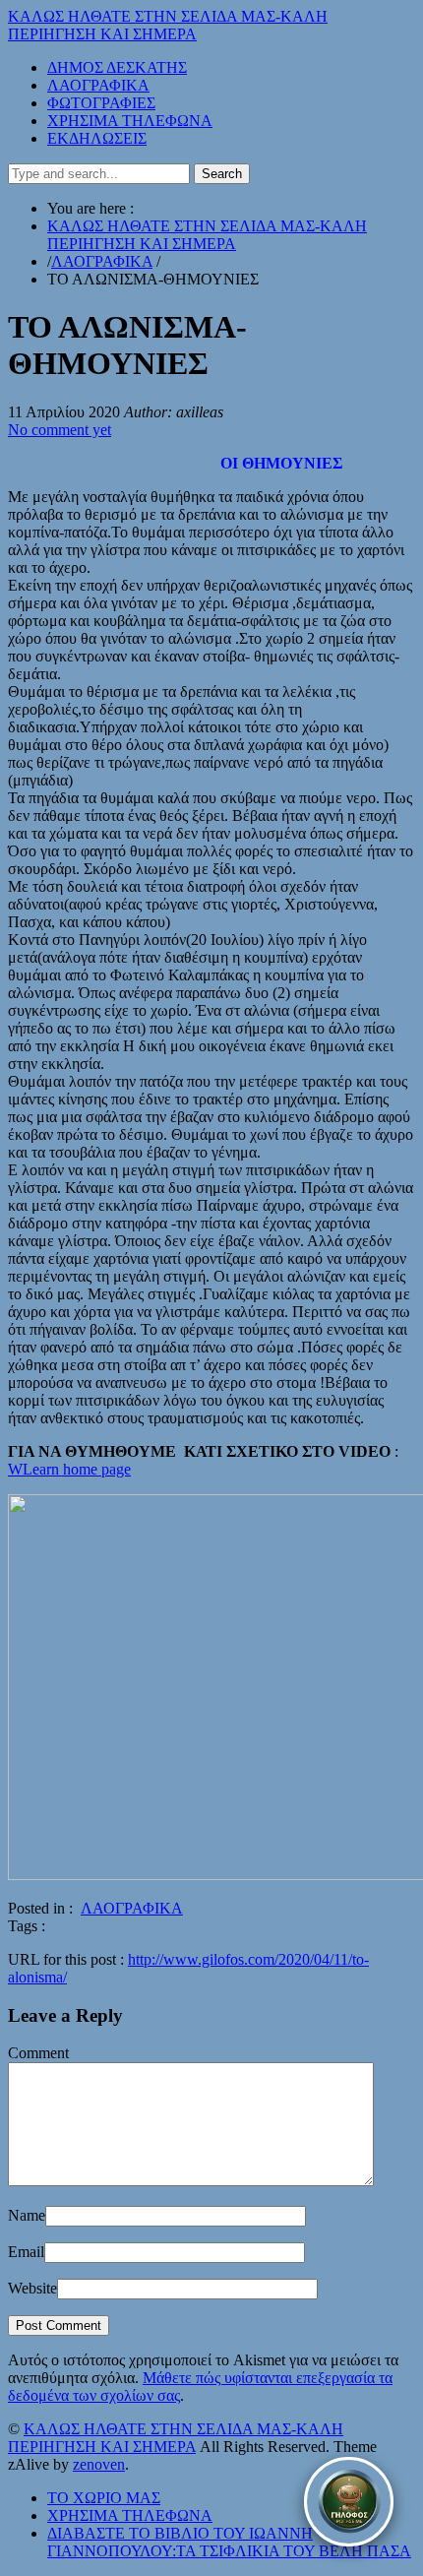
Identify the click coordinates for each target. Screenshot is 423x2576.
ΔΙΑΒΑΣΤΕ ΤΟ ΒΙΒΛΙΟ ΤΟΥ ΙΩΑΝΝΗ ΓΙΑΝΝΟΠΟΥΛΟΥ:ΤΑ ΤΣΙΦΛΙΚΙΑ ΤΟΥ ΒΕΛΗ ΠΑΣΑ (229, 2542)
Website (32, 2288)
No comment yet (60, 430)
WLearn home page (69, 1469)
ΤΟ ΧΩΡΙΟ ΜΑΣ (104, 2498)
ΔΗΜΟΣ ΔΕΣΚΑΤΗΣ (117, 67)
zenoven (99, 2464)
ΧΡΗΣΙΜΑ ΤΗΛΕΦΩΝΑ (130, 121)
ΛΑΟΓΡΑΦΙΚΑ (98, 85)
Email (26, 2252)
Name (27, 2215)
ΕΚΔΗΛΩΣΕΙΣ (97, 138)
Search (222, 174)
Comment (38, 2053)
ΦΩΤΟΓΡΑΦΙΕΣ (101, 103)
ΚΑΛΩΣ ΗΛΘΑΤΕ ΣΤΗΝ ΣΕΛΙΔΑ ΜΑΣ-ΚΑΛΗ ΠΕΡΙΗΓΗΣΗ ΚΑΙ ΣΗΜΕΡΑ (168, 25)
